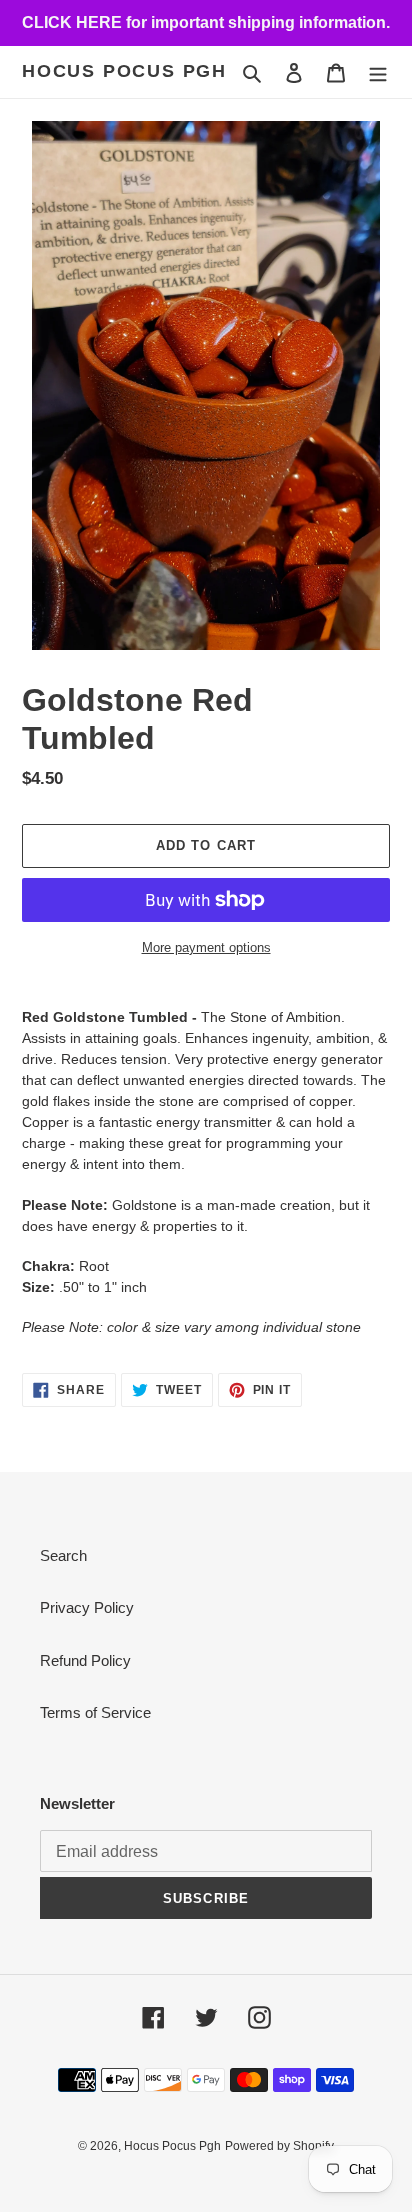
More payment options (206, 947)
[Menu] (378, 72)
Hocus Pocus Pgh (124, 71)
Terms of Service (95, 1712)
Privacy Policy (87, 1607)
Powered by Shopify (279, 2146)
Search (63, 1555)
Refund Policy (85, 1660)
